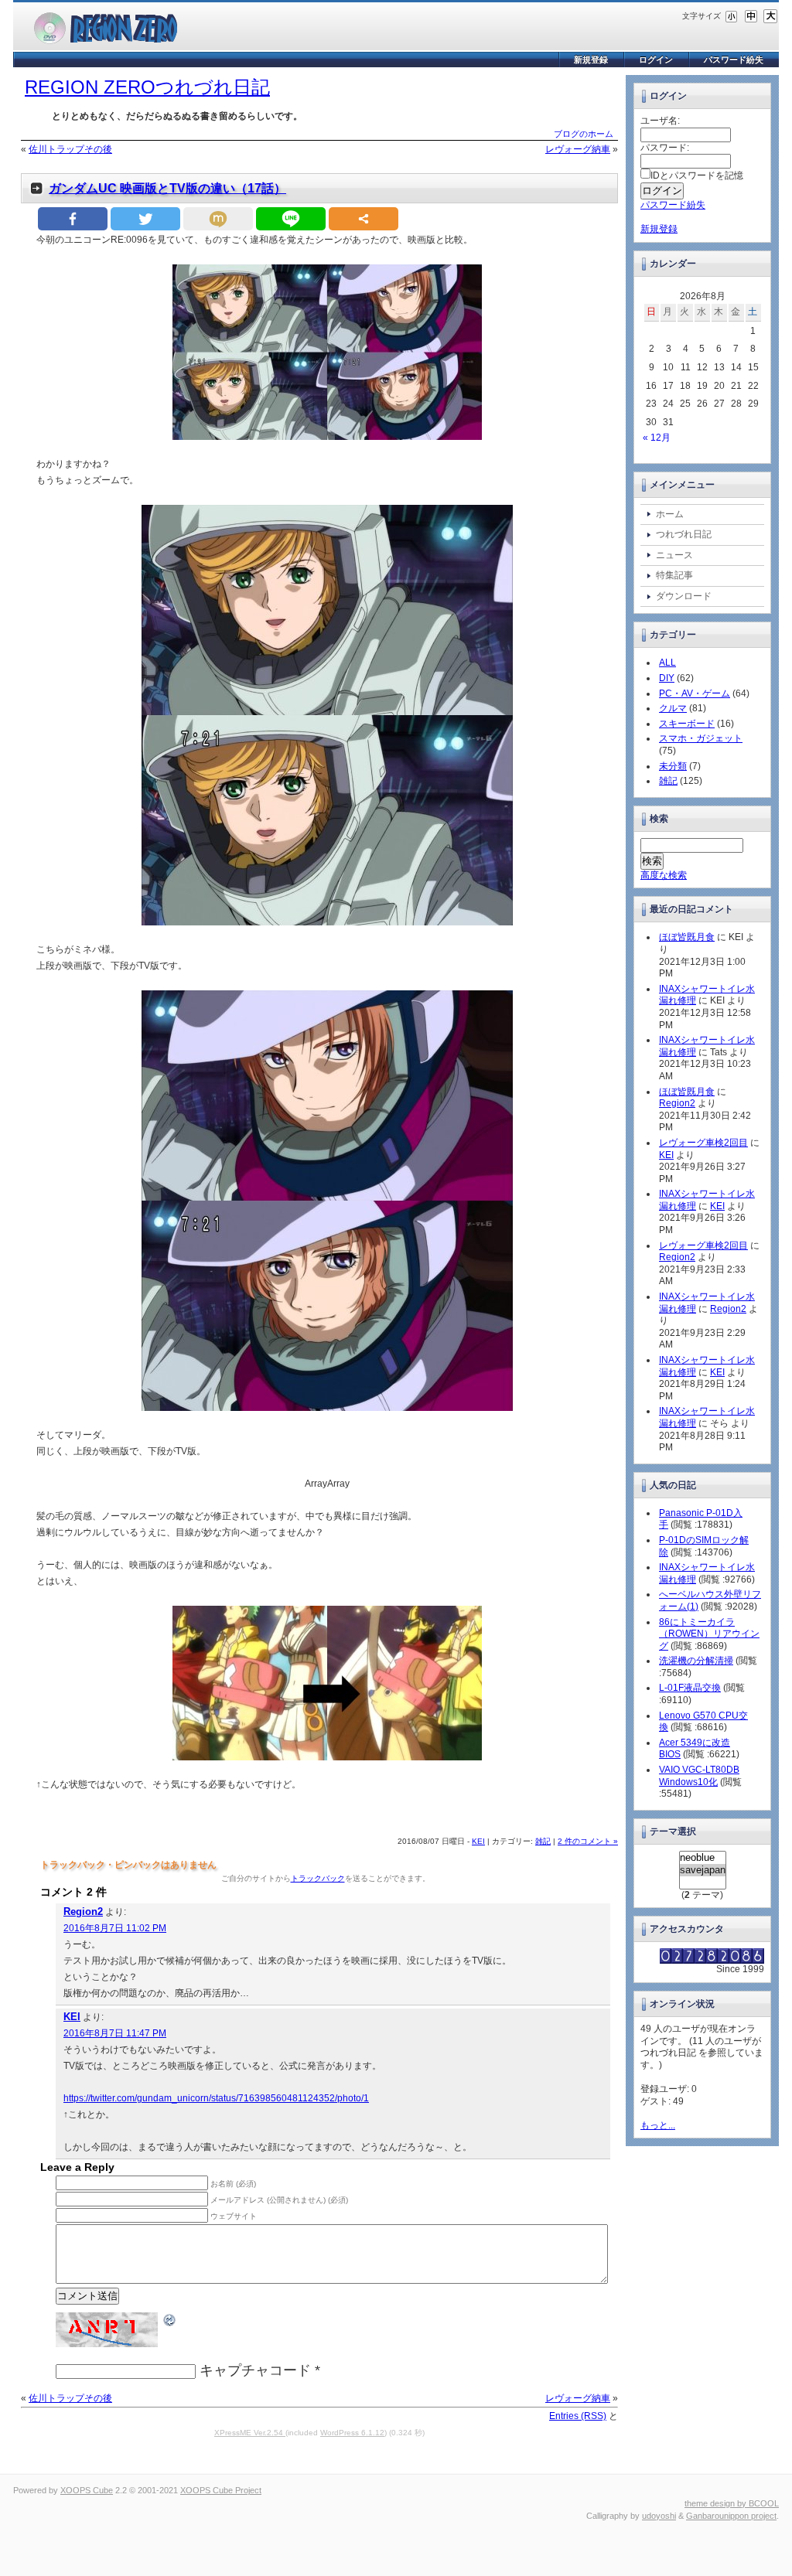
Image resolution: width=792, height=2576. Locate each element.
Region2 (83, 1912)
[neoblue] (703, 1858)
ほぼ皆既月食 (687, 937)
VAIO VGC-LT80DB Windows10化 (699, 1776)
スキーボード (687, 724)
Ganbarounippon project (731, 2516)
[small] (732, 15)
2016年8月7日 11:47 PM (115, 2033)
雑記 (543, 1841)
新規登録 (591, 60)
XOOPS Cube (87, 2490)
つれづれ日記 (684, 534)
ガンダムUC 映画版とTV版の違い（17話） (167, 188)
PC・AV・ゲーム (695, 693)
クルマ (673, 708)
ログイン (656, 60)
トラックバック (318, 1878)
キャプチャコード (255, 2370)
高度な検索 (664, 875)
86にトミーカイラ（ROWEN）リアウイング (709, 1634)
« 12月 (657, 438)
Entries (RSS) (578, 2416)
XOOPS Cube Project (221, 2490)
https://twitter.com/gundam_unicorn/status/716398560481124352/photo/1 (216, 2098)
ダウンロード (684, 596)
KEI (478, 1841)
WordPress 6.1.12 (352, 2433)
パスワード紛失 (734, 60)
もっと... (658, 2125)
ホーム (670, 514)
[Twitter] (145, 219)
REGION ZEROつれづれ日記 (147, 87)
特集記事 (674, 575)
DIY (667, 678)
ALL (667, 663)
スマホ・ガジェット (701, 738)
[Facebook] (73, 219)
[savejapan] (703, 1870)
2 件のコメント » (588, 1841)
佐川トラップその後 (70, 149)
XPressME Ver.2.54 (250, 2433)
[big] (770, 15)
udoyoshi (659, 2516)
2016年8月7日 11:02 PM (115, 1928)
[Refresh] (170, 2319)
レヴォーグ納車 (578, 149)
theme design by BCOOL (732, 2503)
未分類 (673, 766)
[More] (364, 219)
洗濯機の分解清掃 (696, 1661)
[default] (751, 15)
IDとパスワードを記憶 (697, 175)
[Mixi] (218, 219)
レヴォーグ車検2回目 (703, 1143)
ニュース (674, 555)
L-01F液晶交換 (690, 1688)
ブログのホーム (584, 134)
